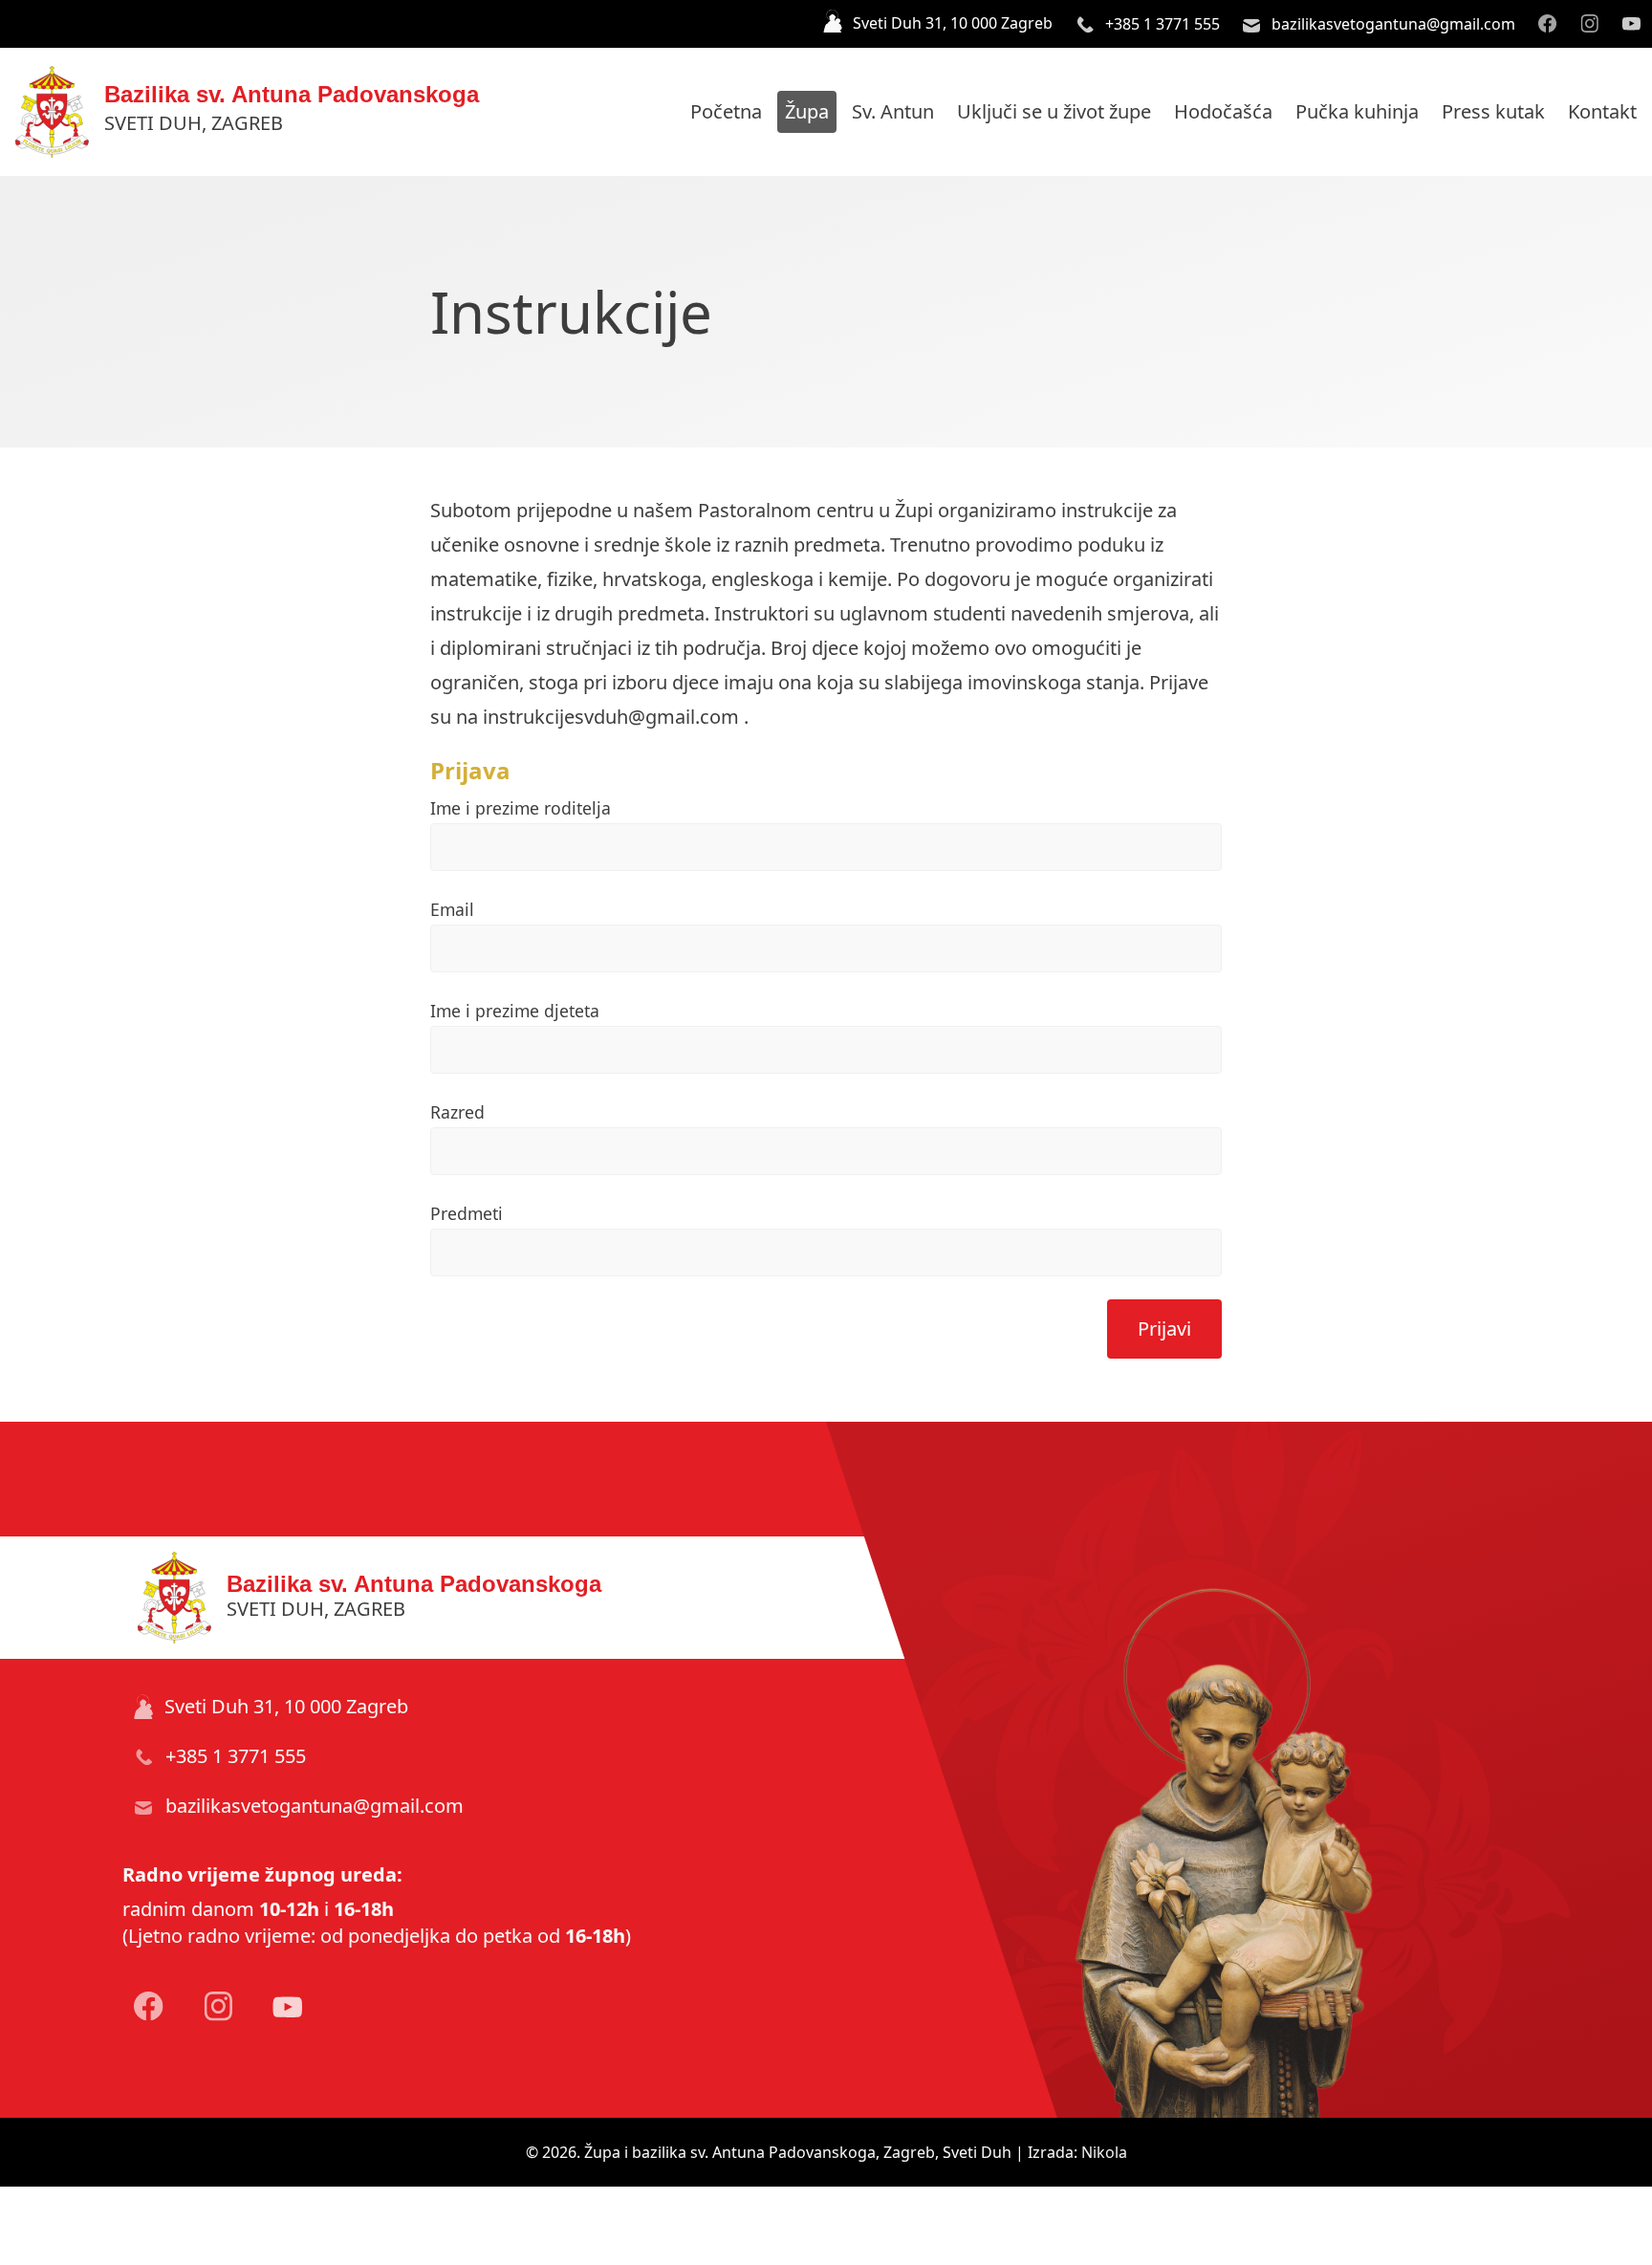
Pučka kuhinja (1357, 111)
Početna (726, 111)
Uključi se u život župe (1054, 111)
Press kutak (1493, 111)
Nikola (1104, 2152)
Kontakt (1602, 111)
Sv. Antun (893, 111)
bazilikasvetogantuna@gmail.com (1391, 24)
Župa (807, 111)
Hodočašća (1223, 111)
